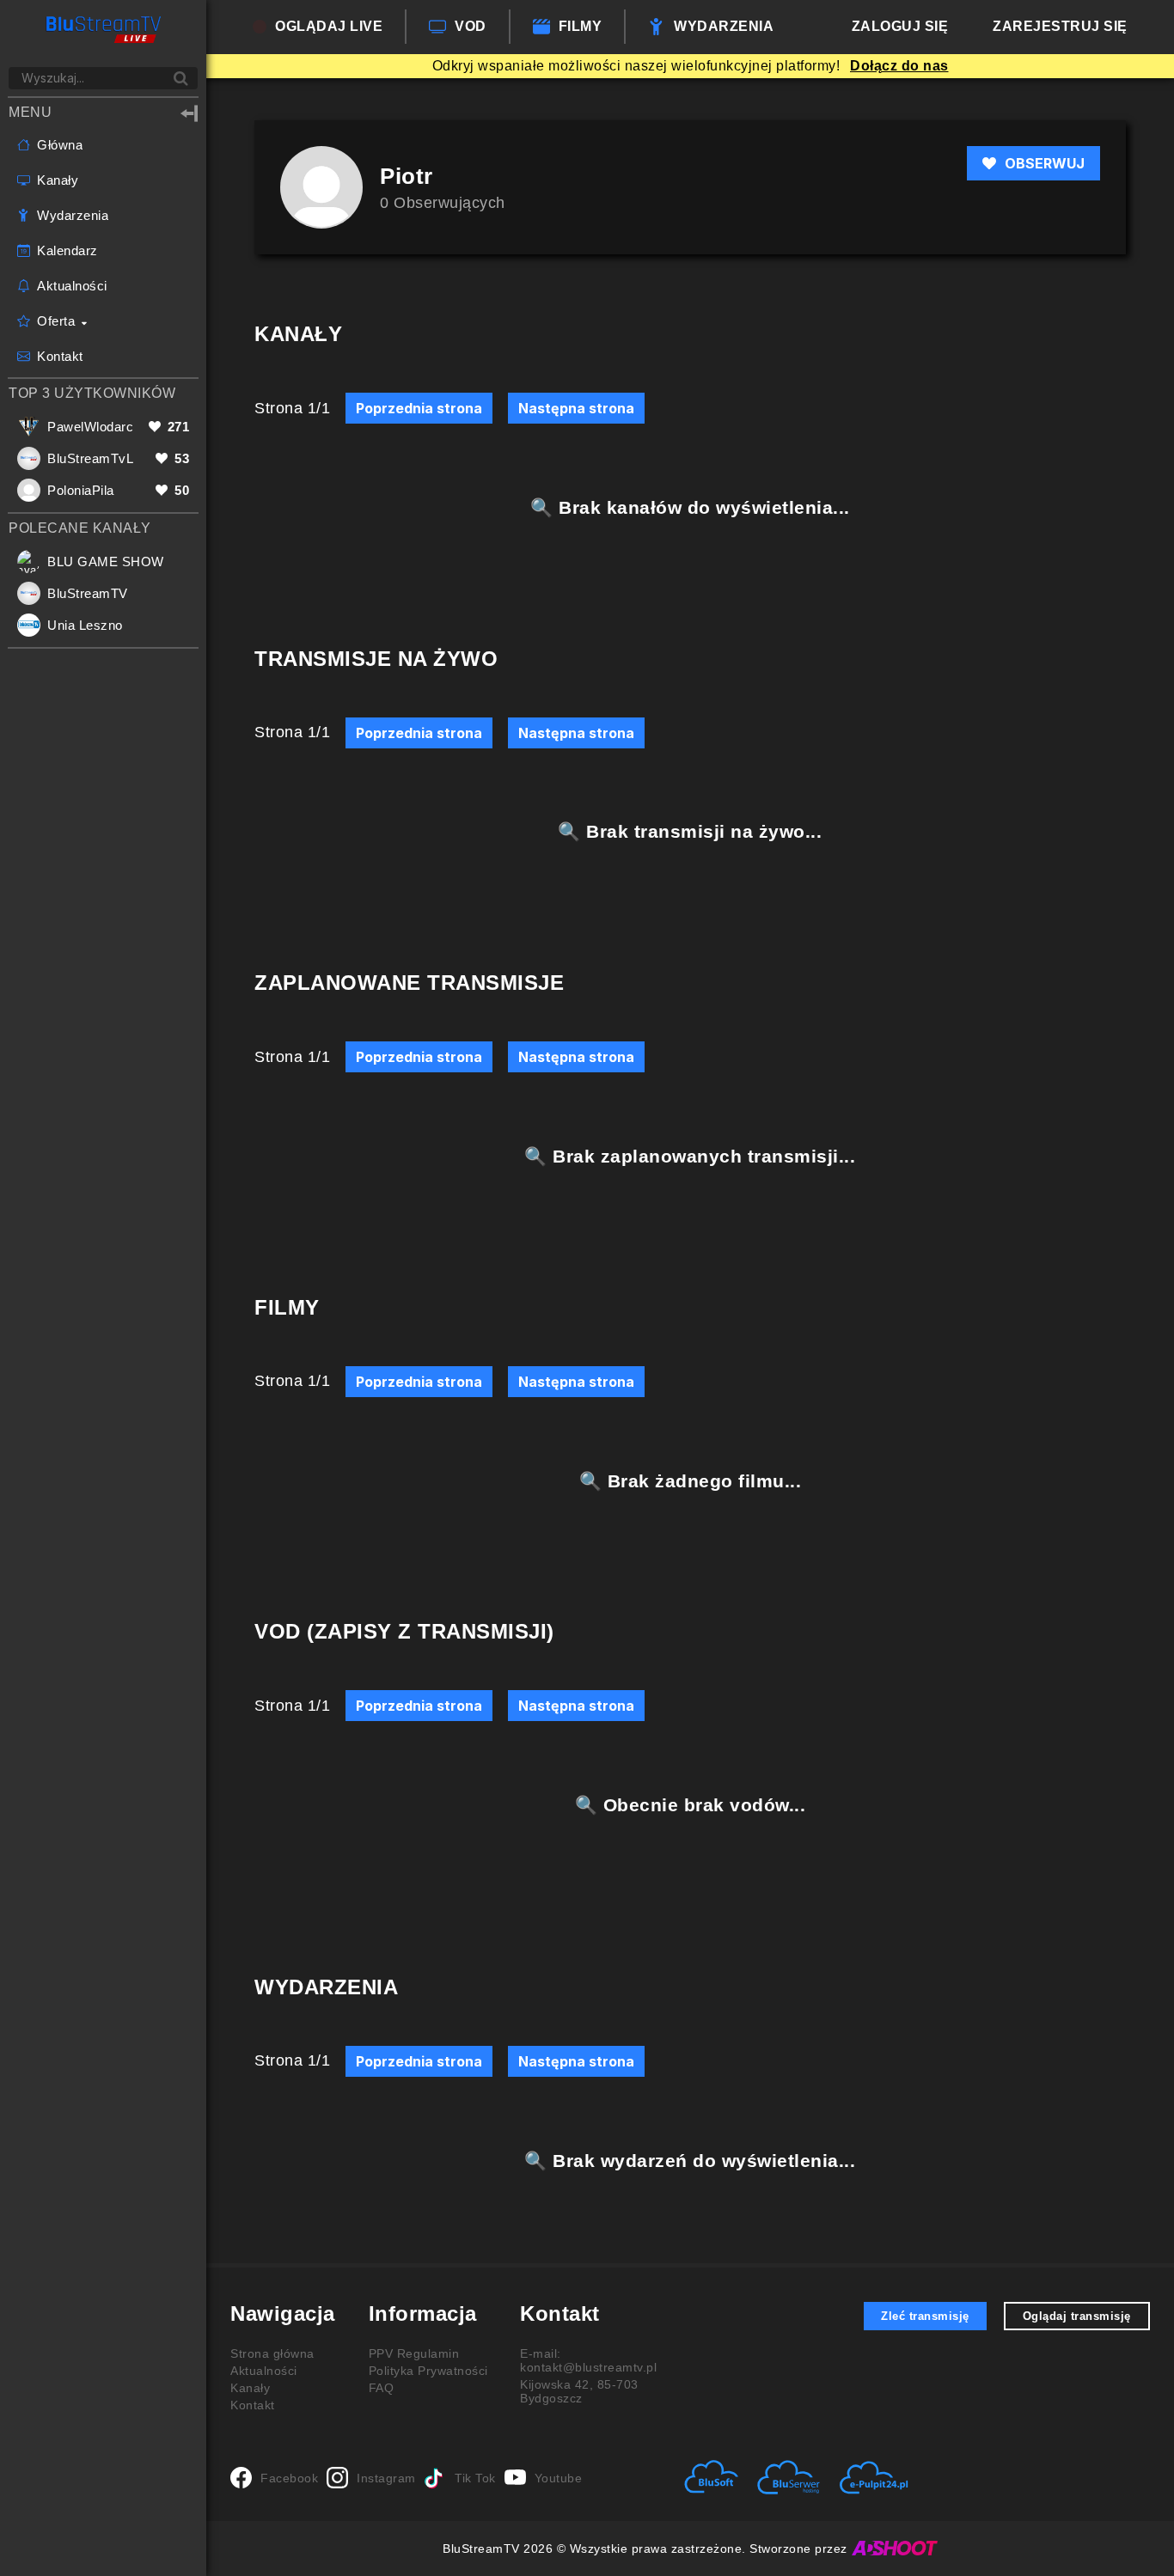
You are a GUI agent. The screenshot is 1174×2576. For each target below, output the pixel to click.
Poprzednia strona (419, 408)
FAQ (382, 2388)
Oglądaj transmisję (1077, 2316)
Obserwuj (1045, 163)
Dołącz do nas (899, 66)
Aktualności (264, 2371)
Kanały (250, 2388)
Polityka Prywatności (428, 2371)
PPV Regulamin (414, 2353)
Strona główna (272, 2353)
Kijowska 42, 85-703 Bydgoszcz (579, 2391)
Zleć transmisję (925, 2316)
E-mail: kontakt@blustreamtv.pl (588, 2360)
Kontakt (253, 2405)
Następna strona (576, 408)
